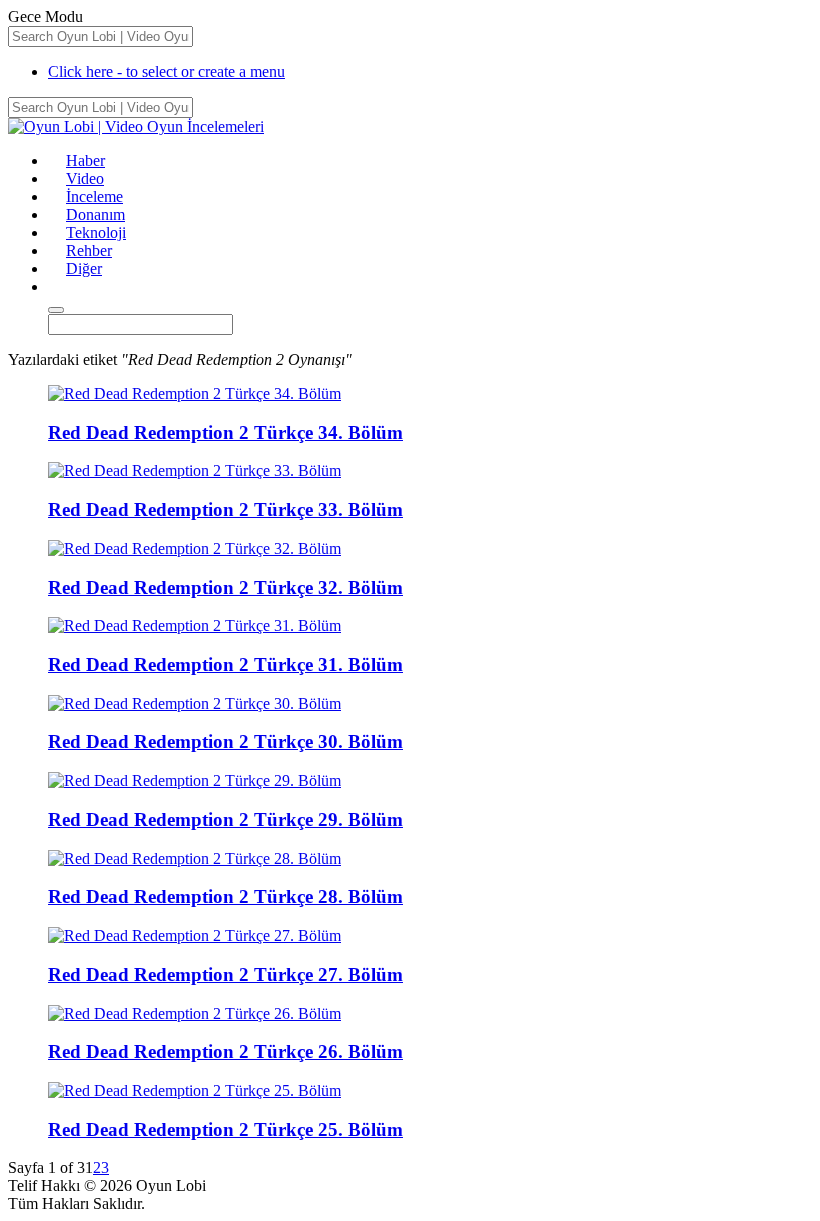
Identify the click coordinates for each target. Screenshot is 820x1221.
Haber (85, 160)
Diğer (84, 268)
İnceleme (94, 196)
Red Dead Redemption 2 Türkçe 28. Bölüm (225, 896)
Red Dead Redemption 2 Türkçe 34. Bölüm (225, 432)
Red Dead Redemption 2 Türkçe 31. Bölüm (225, 664)
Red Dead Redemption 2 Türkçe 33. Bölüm (225, 509)
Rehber (89, 250)
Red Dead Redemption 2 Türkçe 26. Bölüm (225, 1051)
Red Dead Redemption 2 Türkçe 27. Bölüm (225, 974)
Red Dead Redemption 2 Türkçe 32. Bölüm (225, 587)
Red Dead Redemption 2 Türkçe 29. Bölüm (225, 819)
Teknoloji (96, 232)
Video (85, 178)
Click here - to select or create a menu (166, 71)
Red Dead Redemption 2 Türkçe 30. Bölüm (225, 741)
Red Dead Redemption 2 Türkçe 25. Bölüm (225, 1129)
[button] (57, 286)
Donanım (95, 214)
